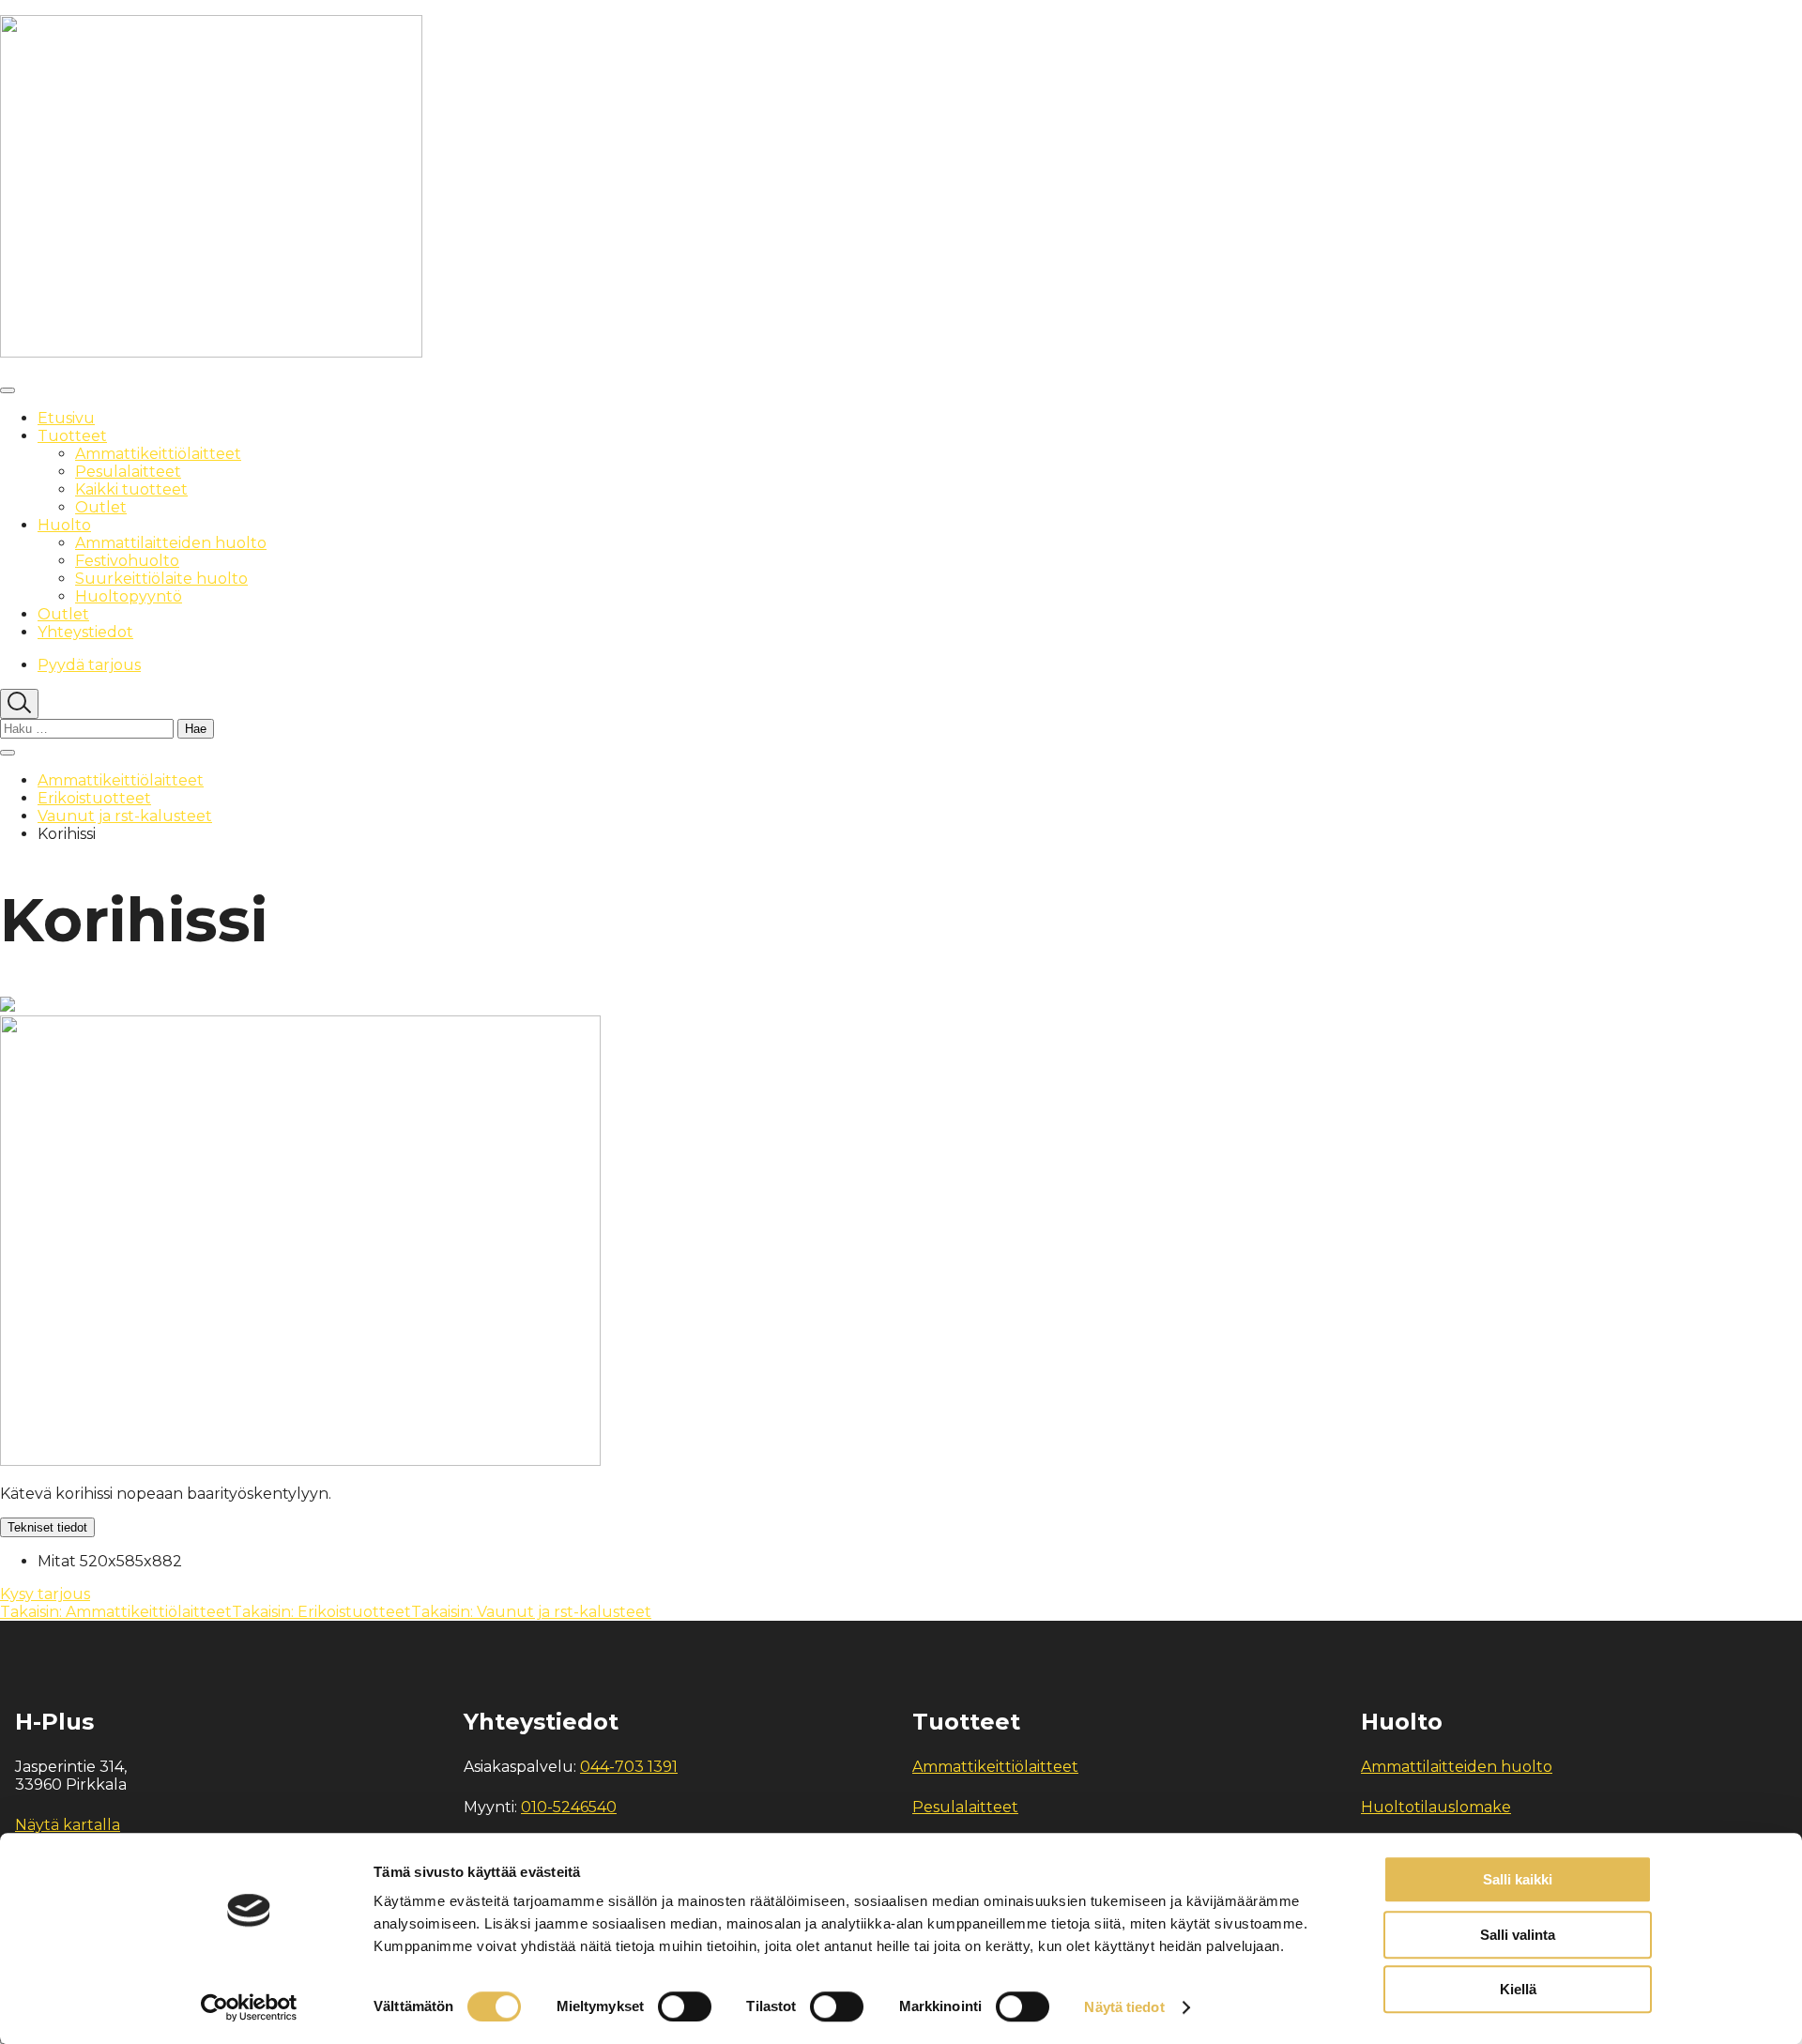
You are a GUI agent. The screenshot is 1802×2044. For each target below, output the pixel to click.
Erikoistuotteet (94, 798)
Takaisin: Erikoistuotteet (321, 1612)
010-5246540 (569, 1807)
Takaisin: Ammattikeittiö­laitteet (116, 1612)
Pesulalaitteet (965, 1807)
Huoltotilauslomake (1436, 1807)
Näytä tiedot (1124, 2007)
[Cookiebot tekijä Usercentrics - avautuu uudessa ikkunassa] (249, 2007)
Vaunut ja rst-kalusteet (125, 816)
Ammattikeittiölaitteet (995, 1767)
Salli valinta (1518, 1935)
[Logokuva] (211, 352)
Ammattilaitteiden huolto (1457, 1767)
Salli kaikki (1518, 1879)
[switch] (685, 2006)
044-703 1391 (629, 1767)
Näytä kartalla (68, 1825)
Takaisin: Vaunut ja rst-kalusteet (531, 1612)
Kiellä (1518, 1989)
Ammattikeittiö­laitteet (121, 780)
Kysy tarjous (45, 1594)
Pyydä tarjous (89, 665)
